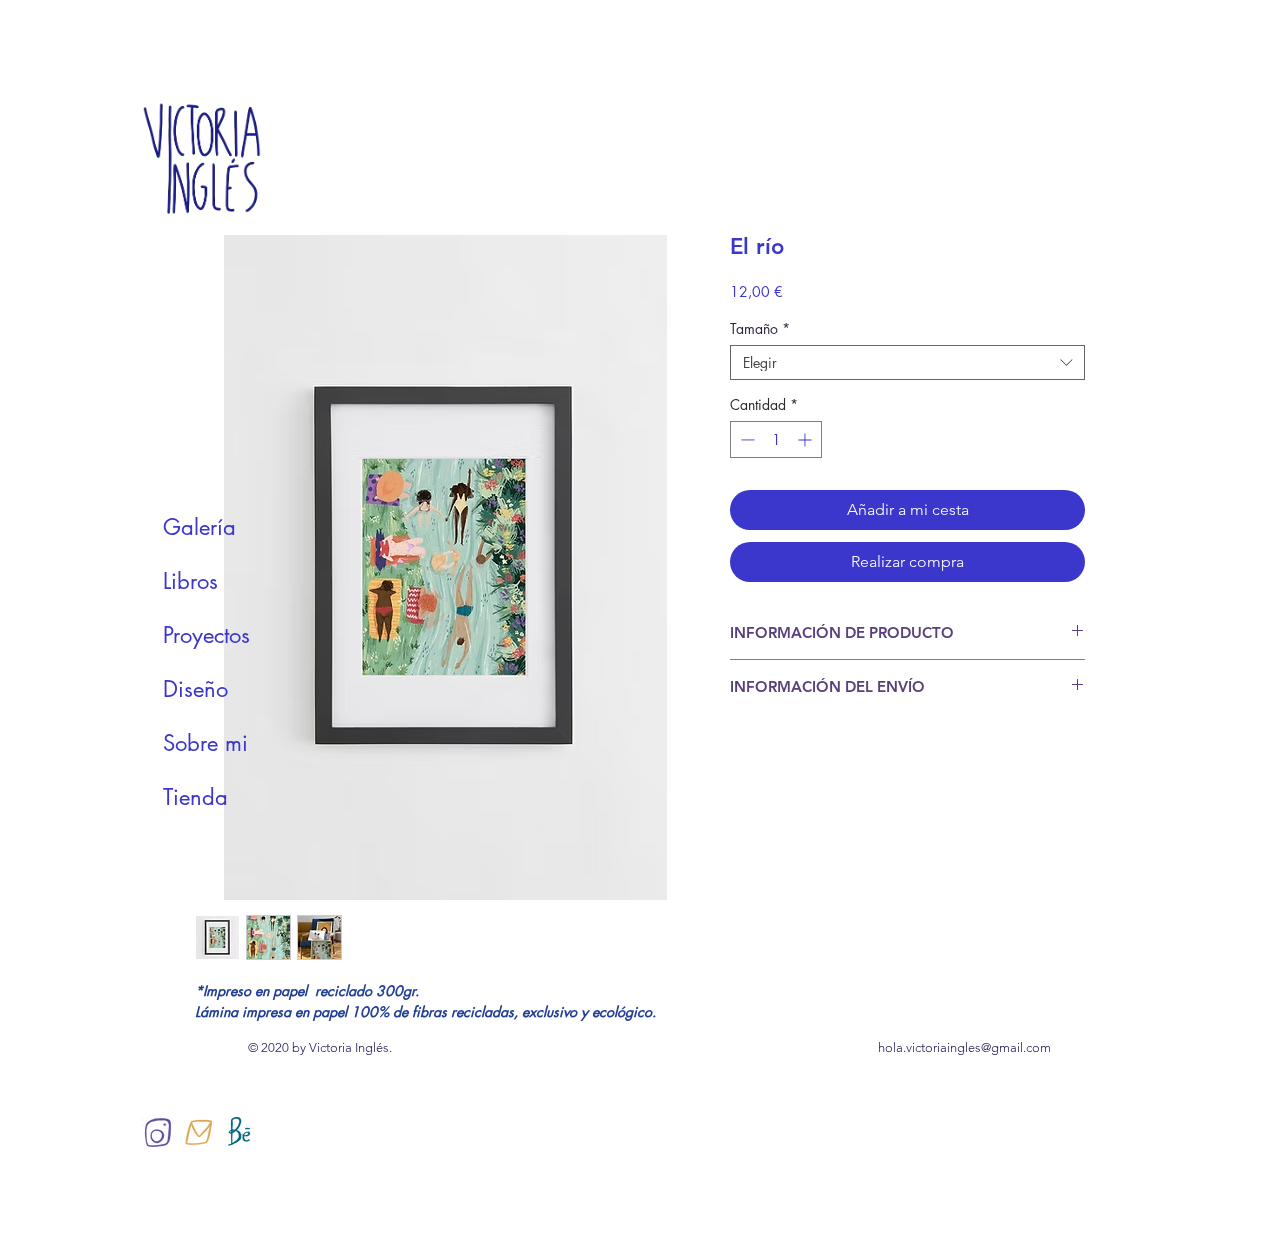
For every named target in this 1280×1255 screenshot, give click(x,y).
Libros (190, 581)
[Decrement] (745, 439)
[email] (198, 1132)
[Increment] (806, 439)
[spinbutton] (776, 439)
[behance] (239, 1132)
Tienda (195, 797)
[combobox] (907, 362)
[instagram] (157, 1132)
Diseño (195, 689)
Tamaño (760, 328)
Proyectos (206, 635)
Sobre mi (205, 743)
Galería (199, 527)
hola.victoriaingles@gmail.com (964, 1047)
